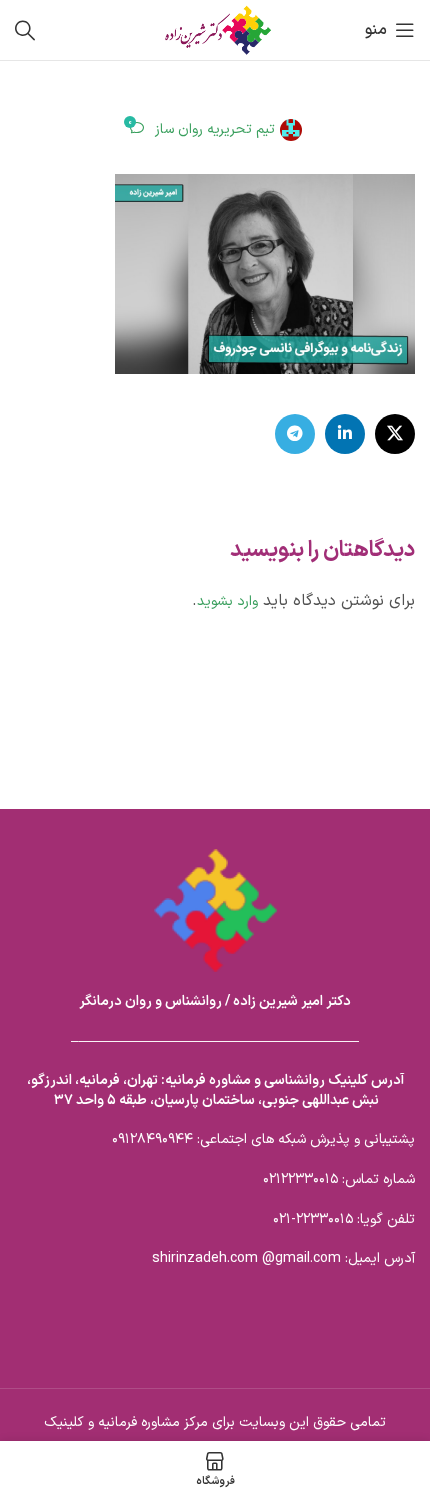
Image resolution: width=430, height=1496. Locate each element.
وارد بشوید (227, 601)
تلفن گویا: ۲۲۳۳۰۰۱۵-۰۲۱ (344, 1219)
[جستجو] (25, 30)
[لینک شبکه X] (395, 434)
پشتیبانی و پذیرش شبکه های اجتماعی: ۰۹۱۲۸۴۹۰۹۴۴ (263, 1139)
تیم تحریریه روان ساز (215, 129)
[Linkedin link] (345, 434)
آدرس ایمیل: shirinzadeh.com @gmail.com (283, 1258)
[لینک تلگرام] (295, 434)
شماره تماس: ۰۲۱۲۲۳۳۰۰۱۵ (339, 1179)
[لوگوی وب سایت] (215, 29)
